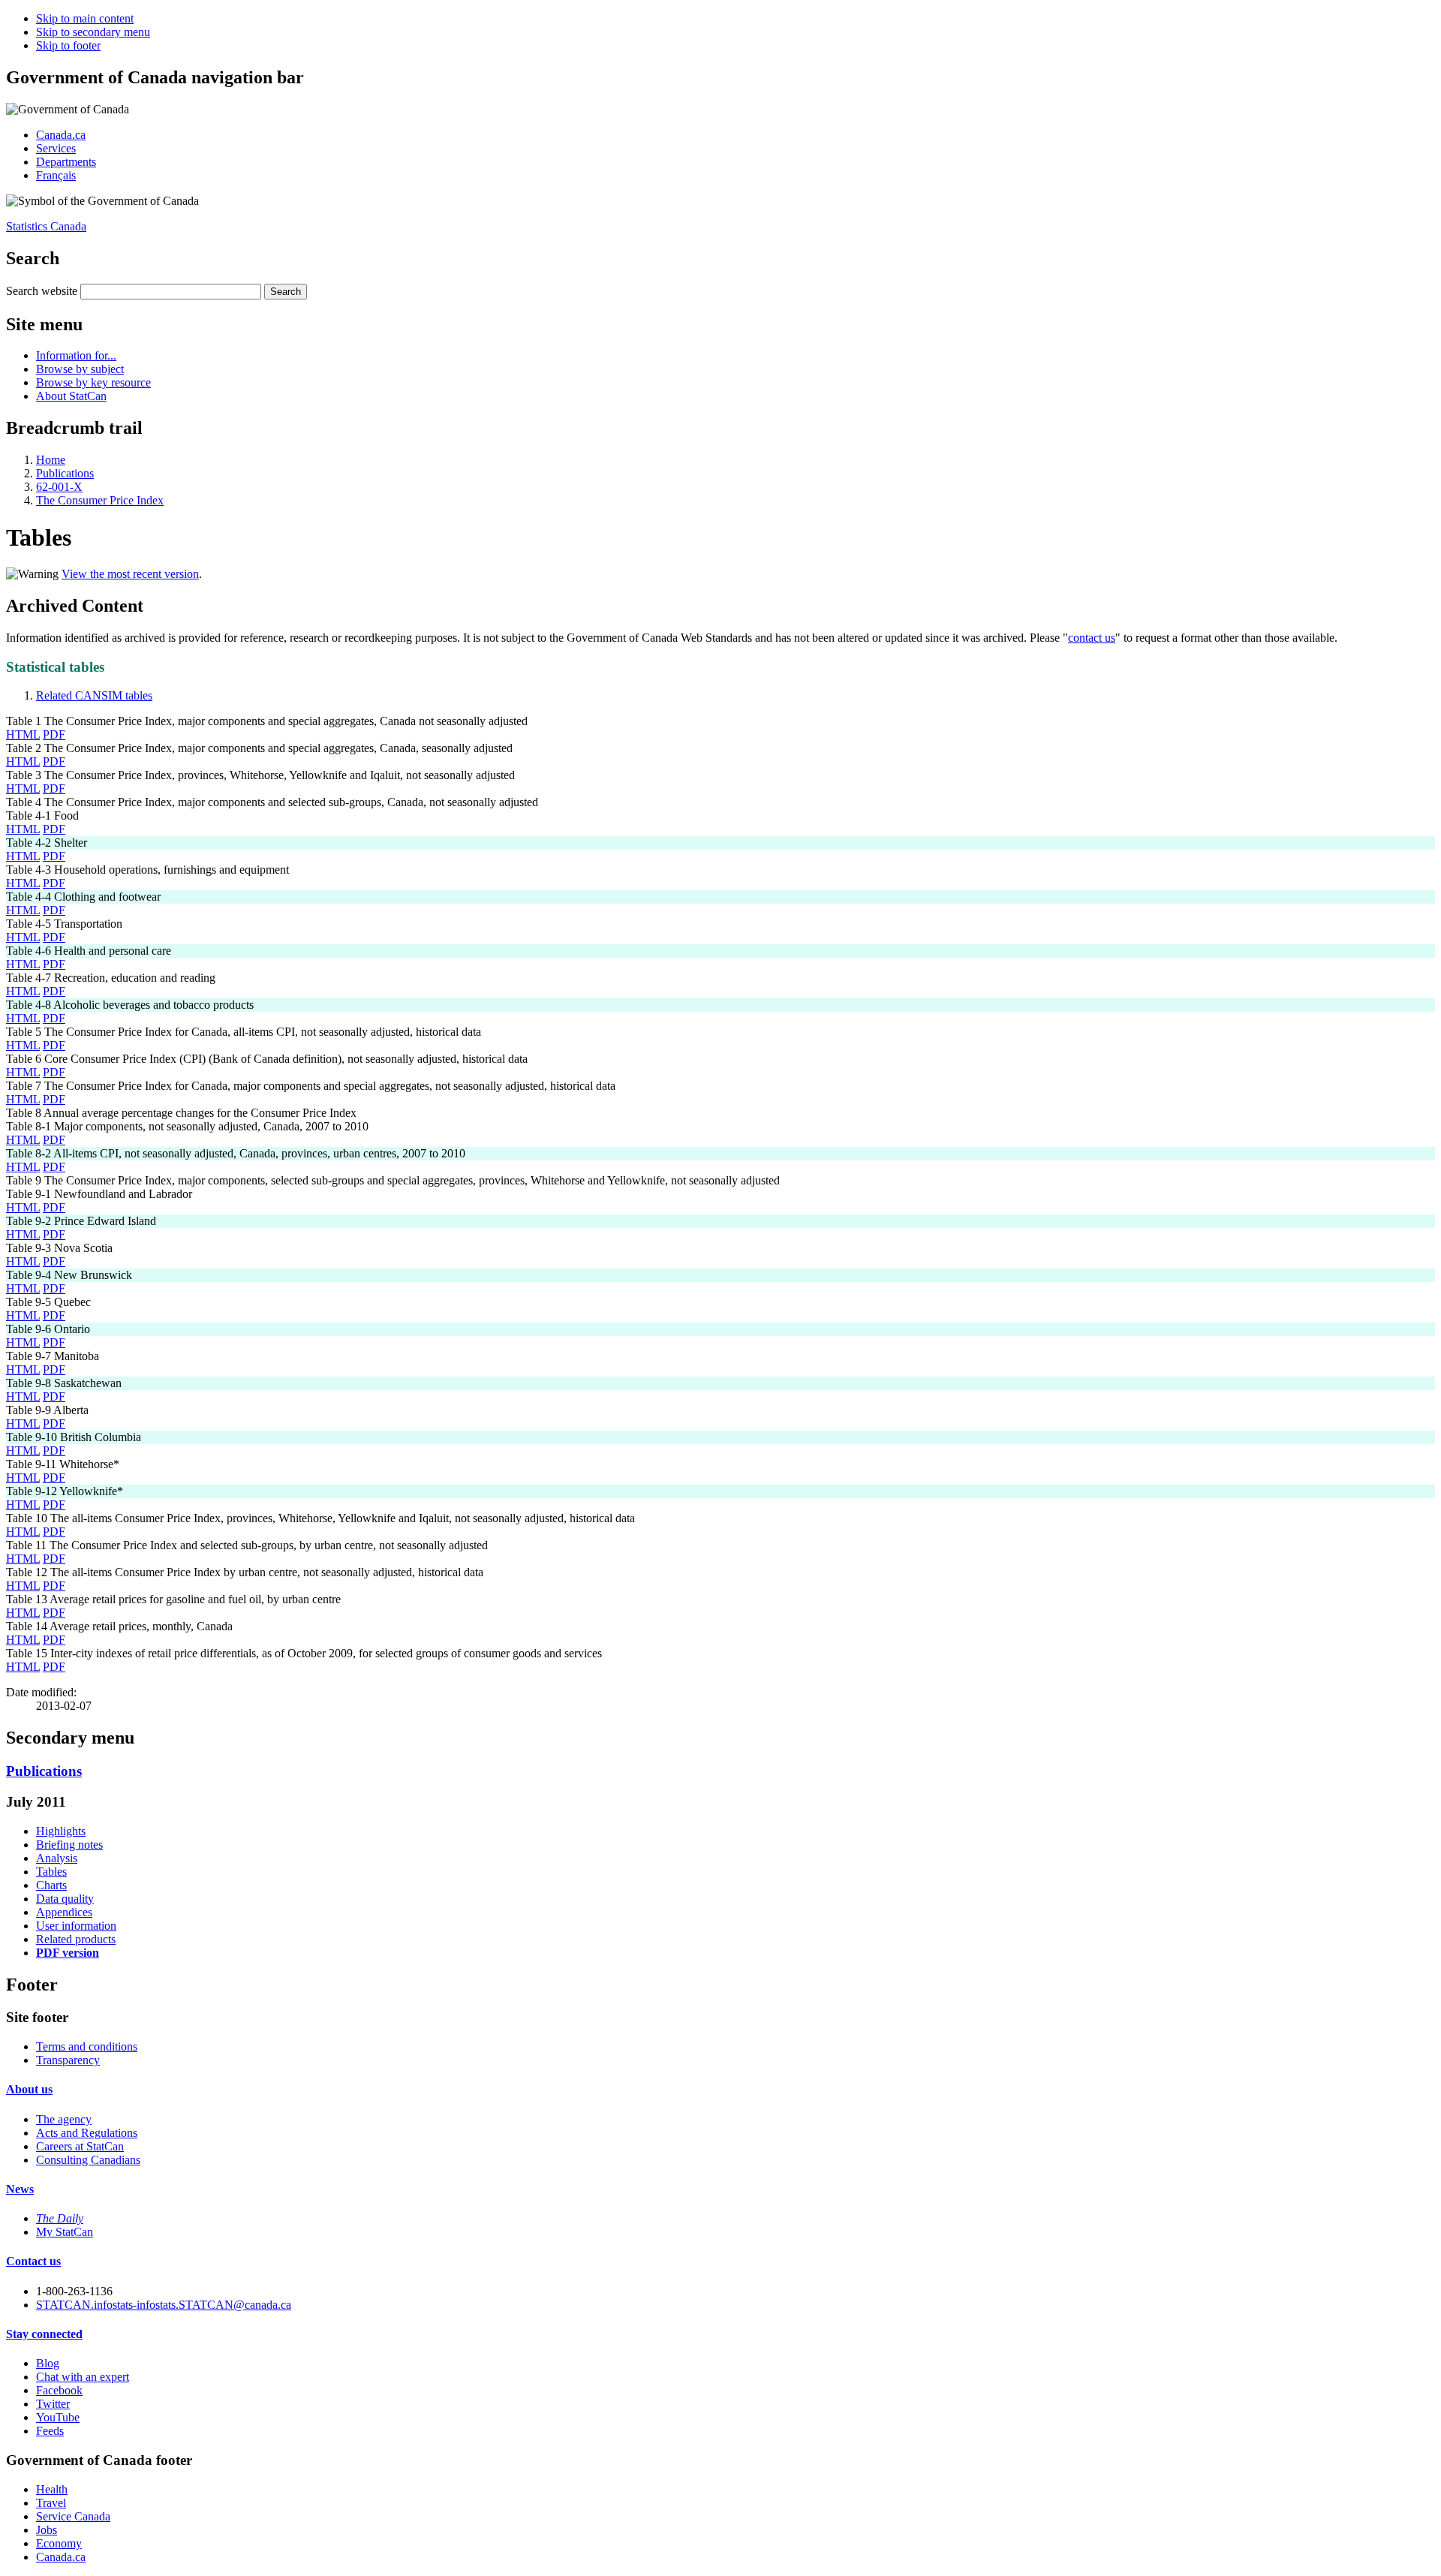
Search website (42, 291)
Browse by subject (80, 369)
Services (56, 148)
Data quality (65, 1899)
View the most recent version (130, 574)
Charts (51, 1885)
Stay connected (44, 2334)
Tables (51, 1872)
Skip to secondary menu (93, 32)
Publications (65, 473)
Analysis (57, 1858)
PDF (54, 734)
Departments (66, 162)
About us (29, 2089)
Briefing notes (69, 1845)
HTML (23, 734)
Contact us (33, 2261)
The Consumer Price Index (100, 500)
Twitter (53, 2404)
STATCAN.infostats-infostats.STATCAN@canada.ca (164, 2305)
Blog (48, 2363)
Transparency (68, 2060)
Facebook (59, 2390)
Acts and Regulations (87, 2133)
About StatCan (71, 396)
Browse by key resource (93, 382)
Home (51, 460)
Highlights (61, 1831)
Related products (76, 1939)
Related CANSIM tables (94, 695)
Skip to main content (85, 18)
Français (56, 175)
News (20, 2189)
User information (76, 1926)
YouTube (58, 2417)
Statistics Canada (46, 226)
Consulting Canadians (88, 2160)
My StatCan (65, 2232)
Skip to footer (68, 45)
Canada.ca (61, 135)
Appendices (64, 1912)
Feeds (50, 2431)
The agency (64, 2119)
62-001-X (59, 487)
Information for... (76, 355)
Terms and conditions (87, 2046)
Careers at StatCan (80, 2146)
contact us (1092, 638)
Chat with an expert (83, 2377)
